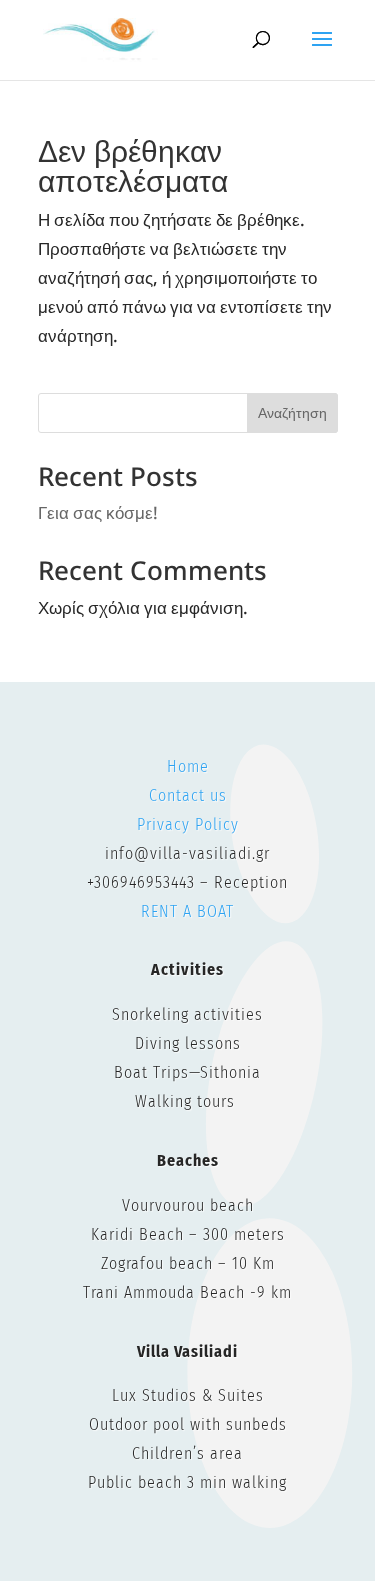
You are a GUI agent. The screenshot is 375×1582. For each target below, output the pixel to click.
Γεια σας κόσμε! (98, 512)
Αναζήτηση (292, 412)
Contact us (188, 795)
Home (188, 766)
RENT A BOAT (187, 911)
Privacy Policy (188, 824)
